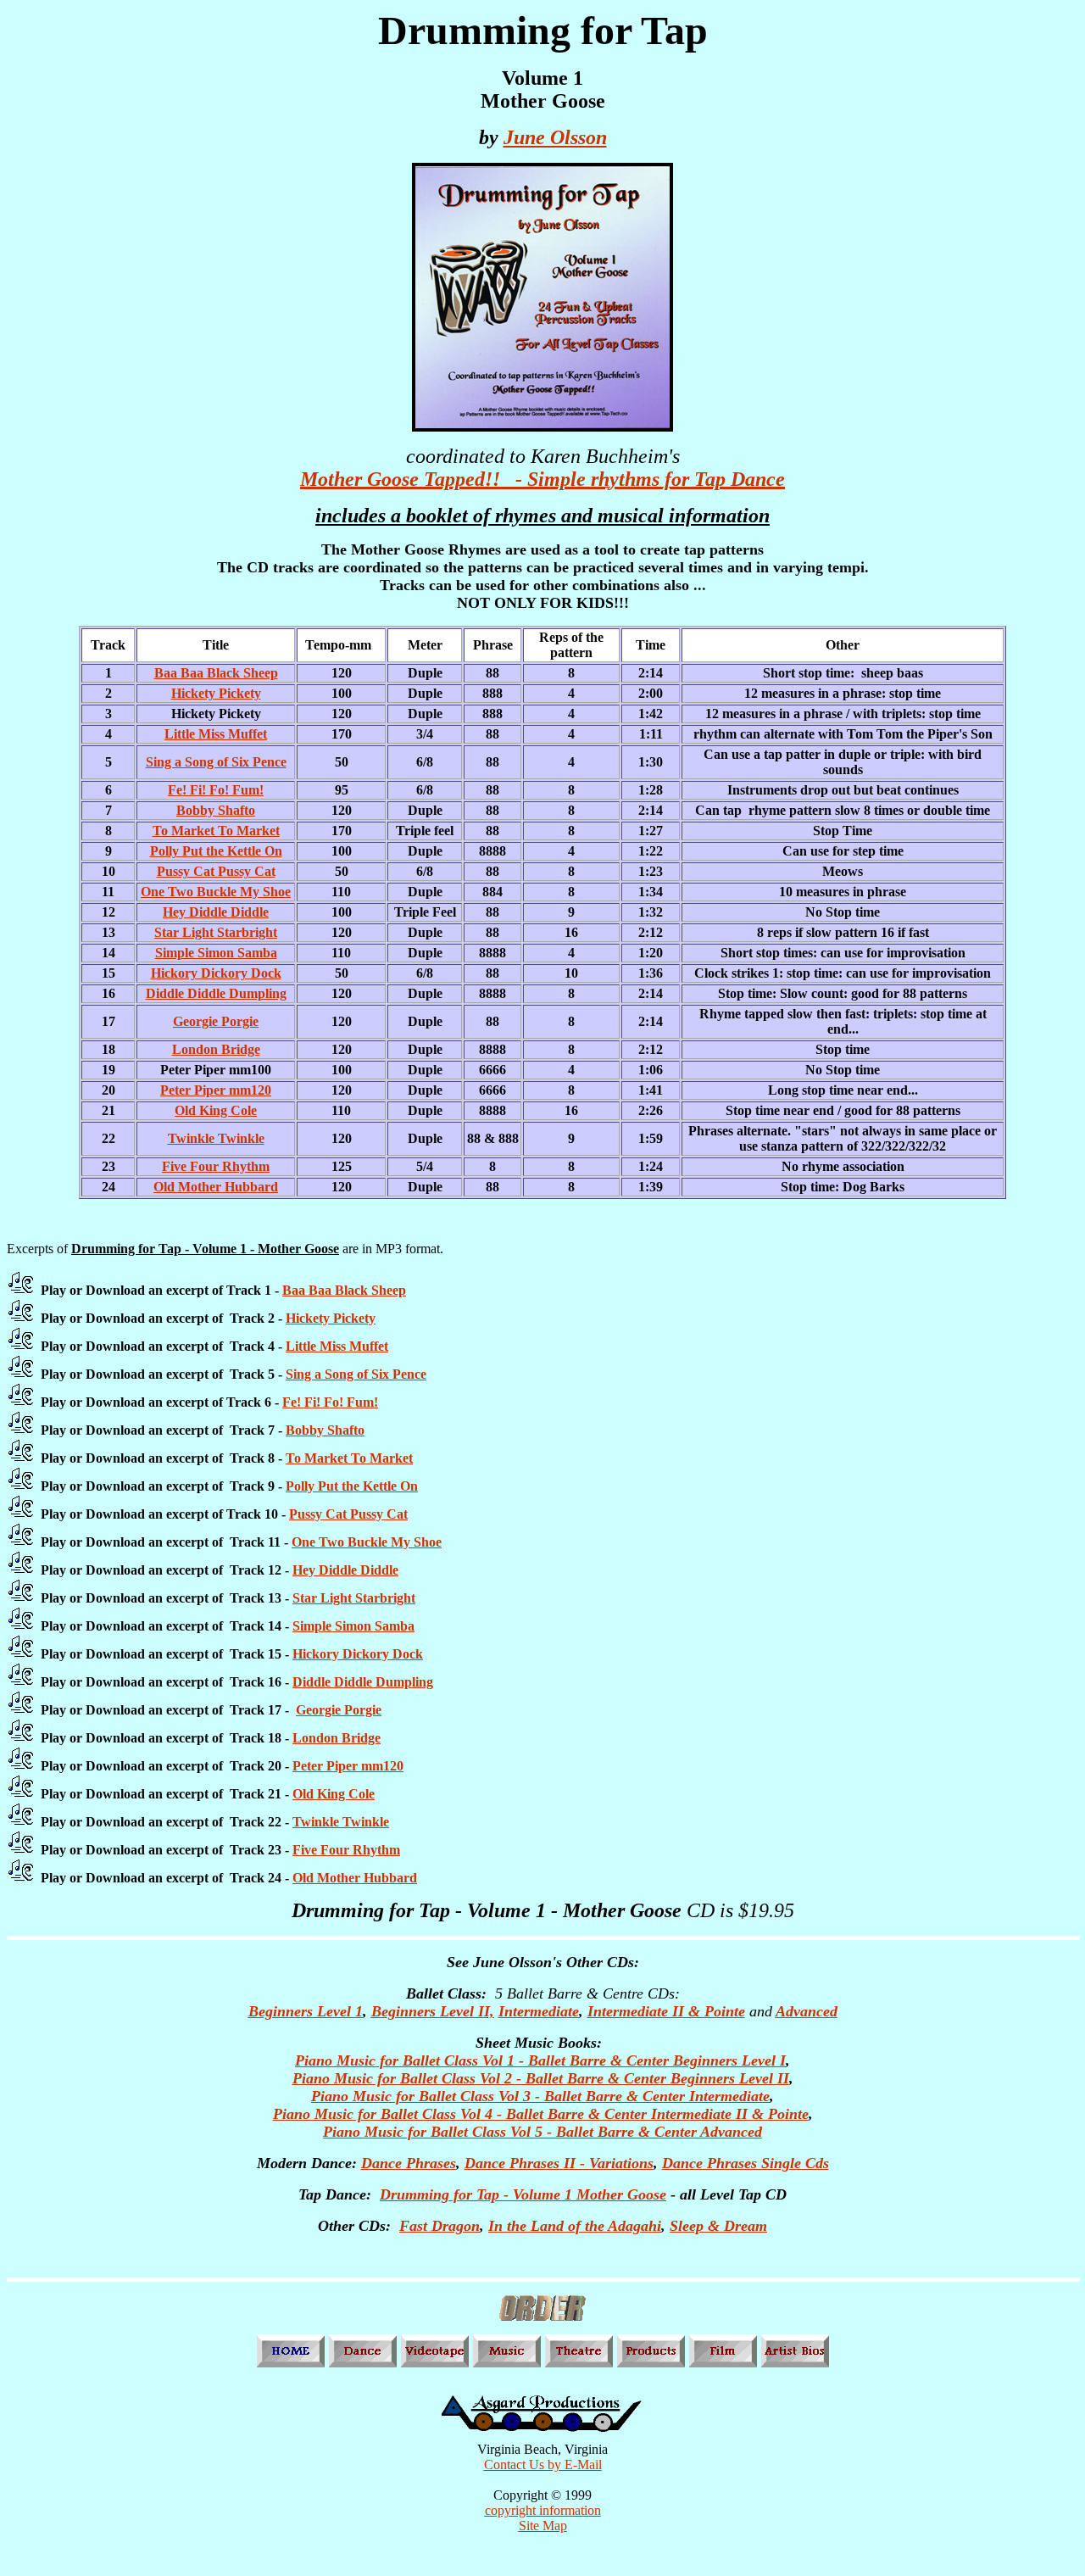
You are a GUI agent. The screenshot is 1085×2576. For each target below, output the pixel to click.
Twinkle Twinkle (216, 1138)
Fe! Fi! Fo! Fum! (216, 790)
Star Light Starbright (216, 932)
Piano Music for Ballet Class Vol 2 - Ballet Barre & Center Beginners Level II (541, 2078)
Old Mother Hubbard (216, 1187)
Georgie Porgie (216, 1021)
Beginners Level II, (433, 2011)
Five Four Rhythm (216, 1166)
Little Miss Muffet (216, 734)
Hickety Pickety (216, 693)
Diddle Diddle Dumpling (216, 993)
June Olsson (555, 137)
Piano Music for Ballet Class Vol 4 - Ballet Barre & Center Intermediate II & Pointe (541, 2114)
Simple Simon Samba (216, 953)
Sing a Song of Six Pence (216, 762)
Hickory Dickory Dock (216, 973)
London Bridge (216, 1049)
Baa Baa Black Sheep (216, 673)
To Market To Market (216, 831)
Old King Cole (216, 1110)
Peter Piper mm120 (216, 1090)
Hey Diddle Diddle (216, 912)
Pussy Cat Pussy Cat (216, 871)
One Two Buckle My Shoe (216, 892)
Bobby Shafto (216, 810)
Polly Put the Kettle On (216, 851)
